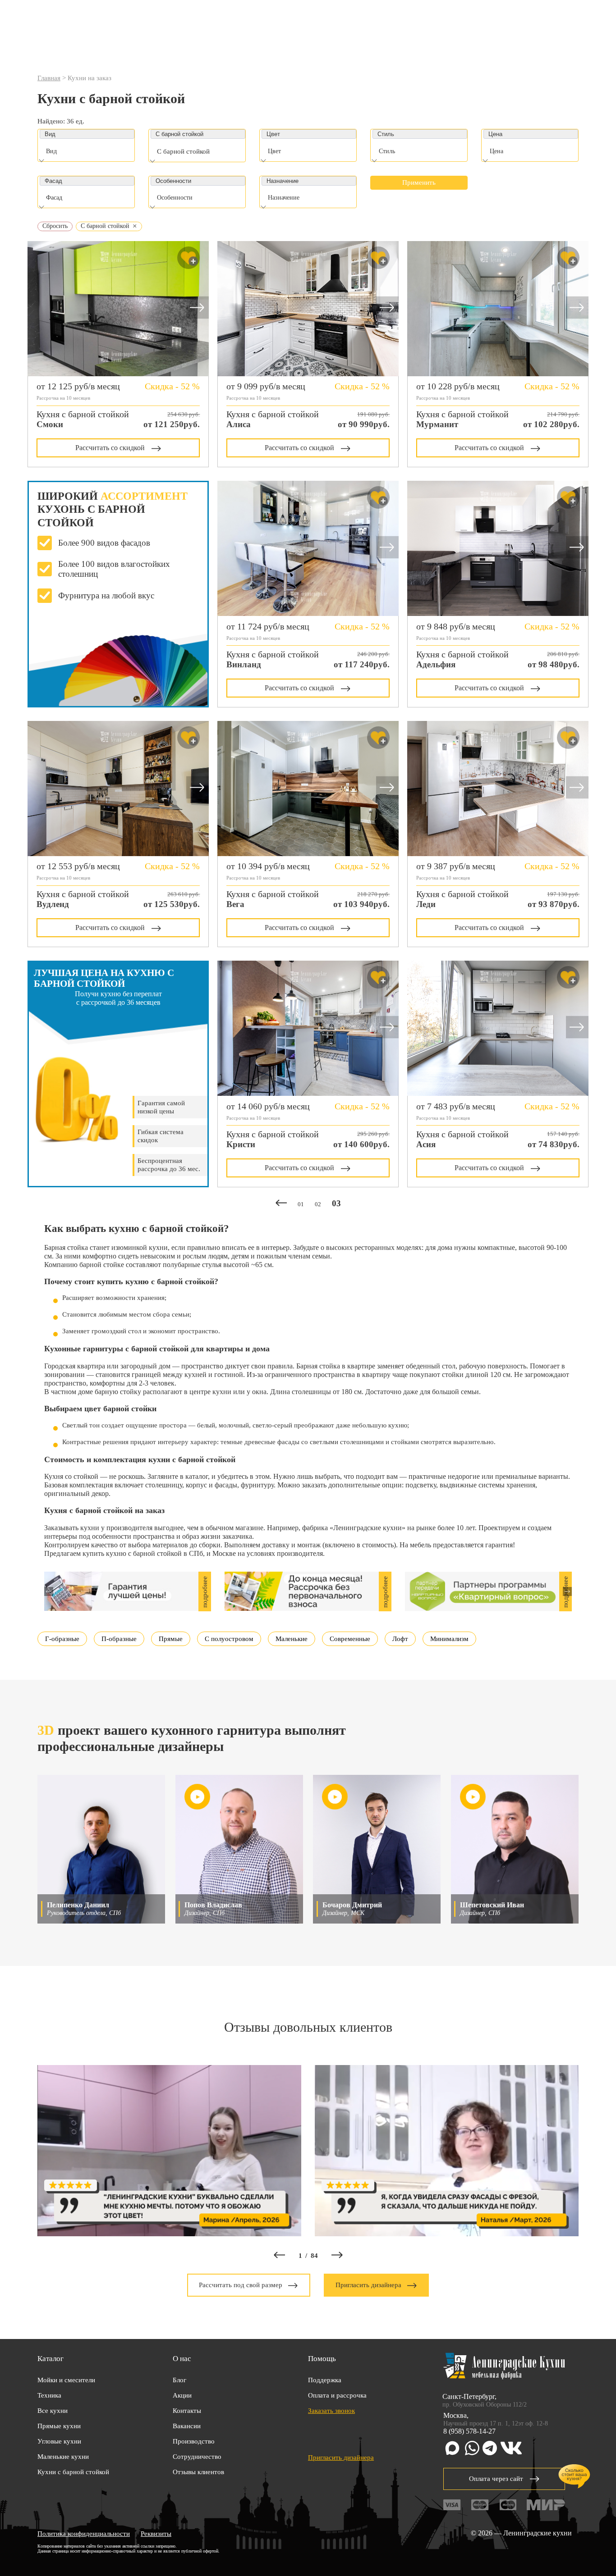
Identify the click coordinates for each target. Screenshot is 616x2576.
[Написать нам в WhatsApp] (472, 2449)
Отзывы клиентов (198, 2472)
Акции (182, 2395)
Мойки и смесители (66, 2380)
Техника (49, 2395)
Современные (350, 1639)
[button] (198, 308)
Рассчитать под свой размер (241, 2285)
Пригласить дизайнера (368, 2285)
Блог (179, 2380)
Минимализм (449, 1639)
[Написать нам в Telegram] (490, 2449)
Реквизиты (156, 2534)
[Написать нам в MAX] (452, 2449)
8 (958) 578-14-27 (469, 2431)
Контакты (187, 2411)
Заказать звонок (331, 2411)
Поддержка (325, 2380)
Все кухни (53, 2411)
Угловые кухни (59, 2441)
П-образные (119, 1639)
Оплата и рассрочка (337, 2395)
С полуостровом (229, 1639)
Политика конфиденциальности (84, 2534)
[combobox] (87, 153)
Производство (194, 2441)
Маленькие (292, 1639)
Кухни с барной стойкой (73, 2472)
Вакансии (187, 2426)
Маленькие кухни (63, 2457)
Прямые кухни (59, 2426)
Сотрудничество (197, 2457)
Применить (419, 182)
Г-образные (62, 1639)
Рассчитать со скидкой (110, 448)
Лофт (400, 1639)
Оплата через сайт (496, 2479)
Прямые (171, 1639)
